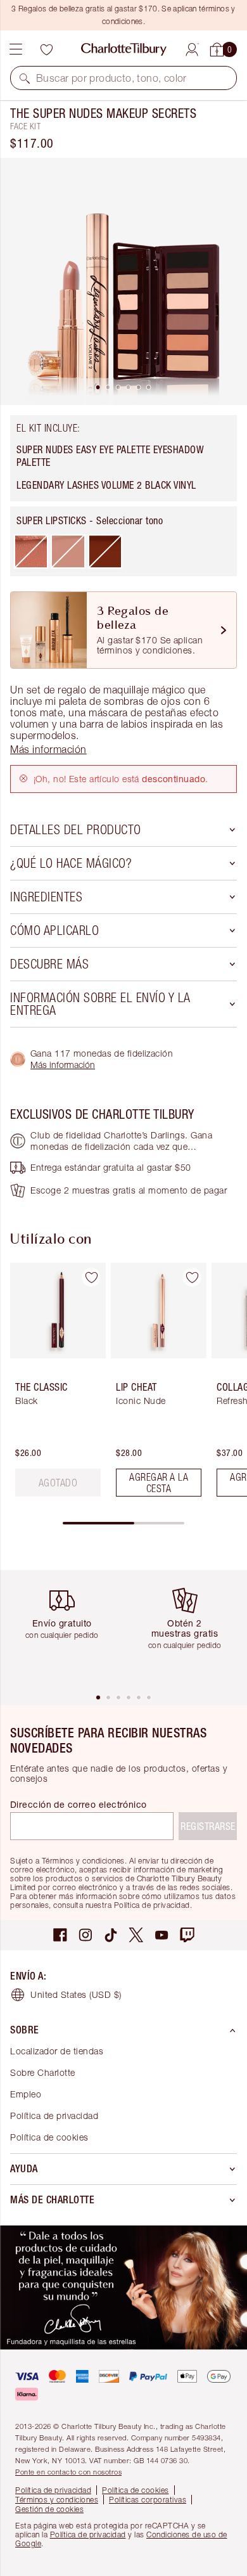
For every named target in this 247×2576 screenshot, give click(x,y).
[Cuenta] (192, 48)
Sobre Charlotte (43, 2072)
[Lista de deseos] (46, 49)
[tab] (98, 387)
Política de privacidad (54, 2116)
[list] (123, 281)
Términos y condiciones (57, 2500)
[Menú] (16, 49)
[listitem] (123, 281)
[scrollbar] (123, 1523)
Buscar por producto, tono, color (111, 78)
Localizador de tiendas (57, 2051)
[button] (25, 78)
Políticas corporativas (148, 2500)
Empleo (26, 2094)
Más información (63, 1065)
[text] (58, 1483)
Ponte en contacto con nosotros (68, 2472)
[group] (54, 1385)
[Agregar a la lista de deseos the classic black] (91, 1277)
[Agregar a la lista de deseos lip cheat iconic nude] (192, 1277)
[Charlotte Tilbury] (124, 49)
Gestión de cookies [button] (49, 2509)
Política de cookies (49, 2137)
